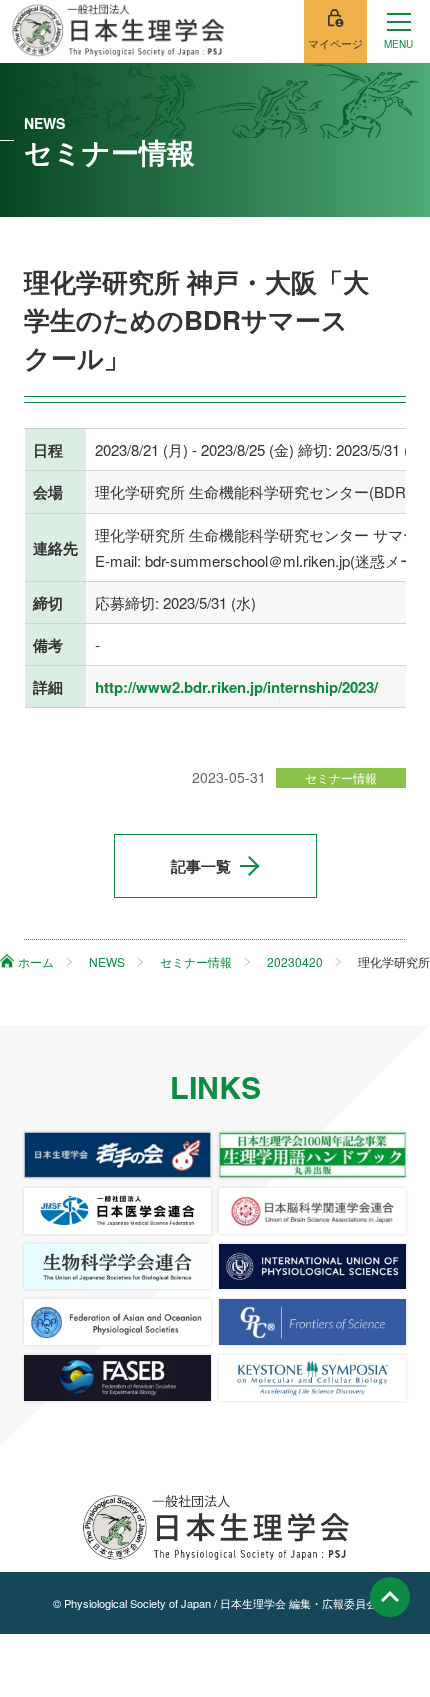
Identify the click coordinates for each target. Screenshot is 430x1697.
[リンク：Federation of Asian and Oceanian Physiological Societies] (117, 1322)
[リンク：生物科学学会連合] (117, 1267)
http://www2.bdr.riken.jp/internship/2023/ (236, 687)
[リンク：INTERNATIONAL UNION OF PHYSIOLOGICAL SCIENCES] (312, 1267)
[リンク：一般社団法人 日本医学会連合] (117, 1211)
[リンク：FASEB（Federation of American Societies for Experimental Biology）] (117, 1378)
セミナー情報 (341, 777)
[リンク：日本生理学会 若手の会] (117, 1155)
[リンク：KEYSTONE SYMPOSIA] (312, 1378)
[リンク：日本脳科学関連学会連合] (312, 1211)
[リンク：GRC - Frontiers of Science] (312, 1322)
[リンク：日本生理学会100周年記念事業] (312, 1155)
